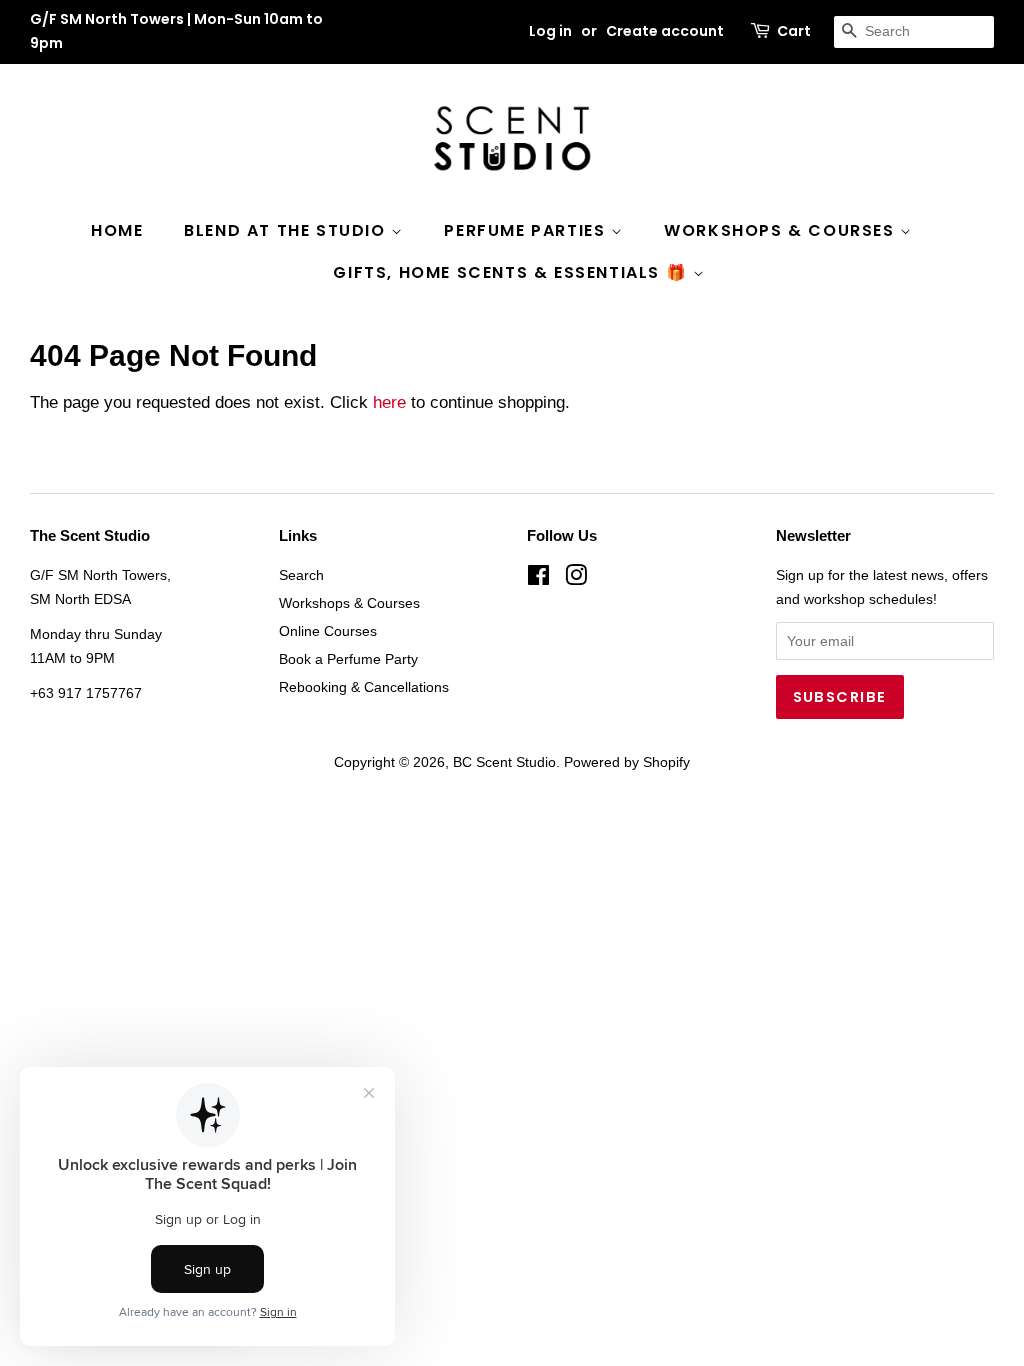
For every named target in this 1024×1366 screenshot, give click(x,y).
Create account (665, 31)
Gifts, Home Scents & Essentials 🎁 (512, 272)
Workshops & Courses (782, 230)
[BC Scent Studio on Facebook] (538, 579)
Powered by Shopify (627, 762)
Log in (550, 31)
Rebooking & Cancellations (364, 687)
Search (301, 575)
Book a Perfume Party (348, 659)
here (389, 402)
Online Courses (328, 631)
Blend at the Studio (287, 230)
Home (117, 230)
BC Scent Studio (504, 762)
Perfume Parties (527, 230)
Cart (794, 31)
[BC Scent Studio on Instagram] (576, 579)
